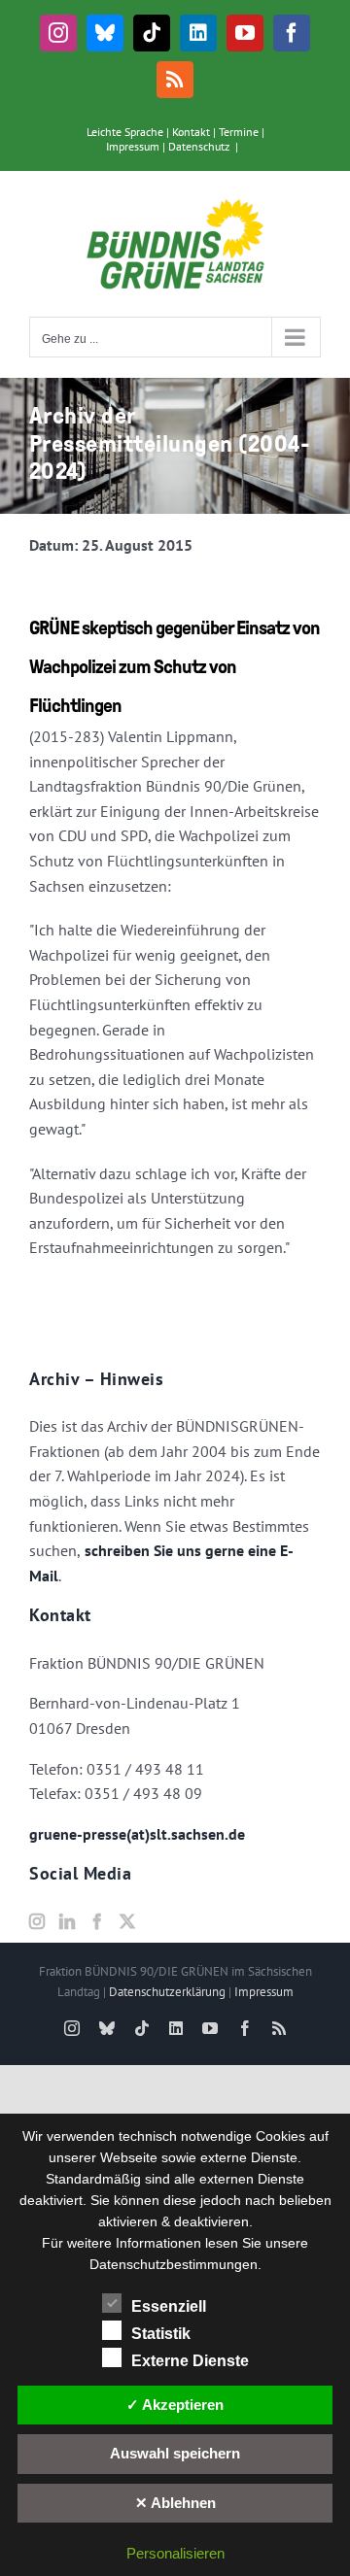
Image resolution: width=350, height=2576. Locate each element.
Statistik (161, 2334)
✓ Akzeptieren (175, 2405)
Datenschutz (199, 146)
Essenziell (169, 2306)
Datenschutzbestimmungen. (175, 2264)
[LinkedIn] (67, 1921)
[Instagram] (37, 1921)
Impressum (133, 146)
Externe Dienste (190, 2361)
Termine (239, 132)
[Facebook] (97, 1921)
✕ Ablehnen (175, 2503)
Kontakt (191, 132)
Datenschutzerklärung (167, 1992)
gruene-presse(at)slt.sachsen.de (137, 1834)
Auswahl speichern (175, 2453)
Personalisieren (175, 2553)
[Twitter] (127, 1921)
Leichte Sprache (125, 132)
